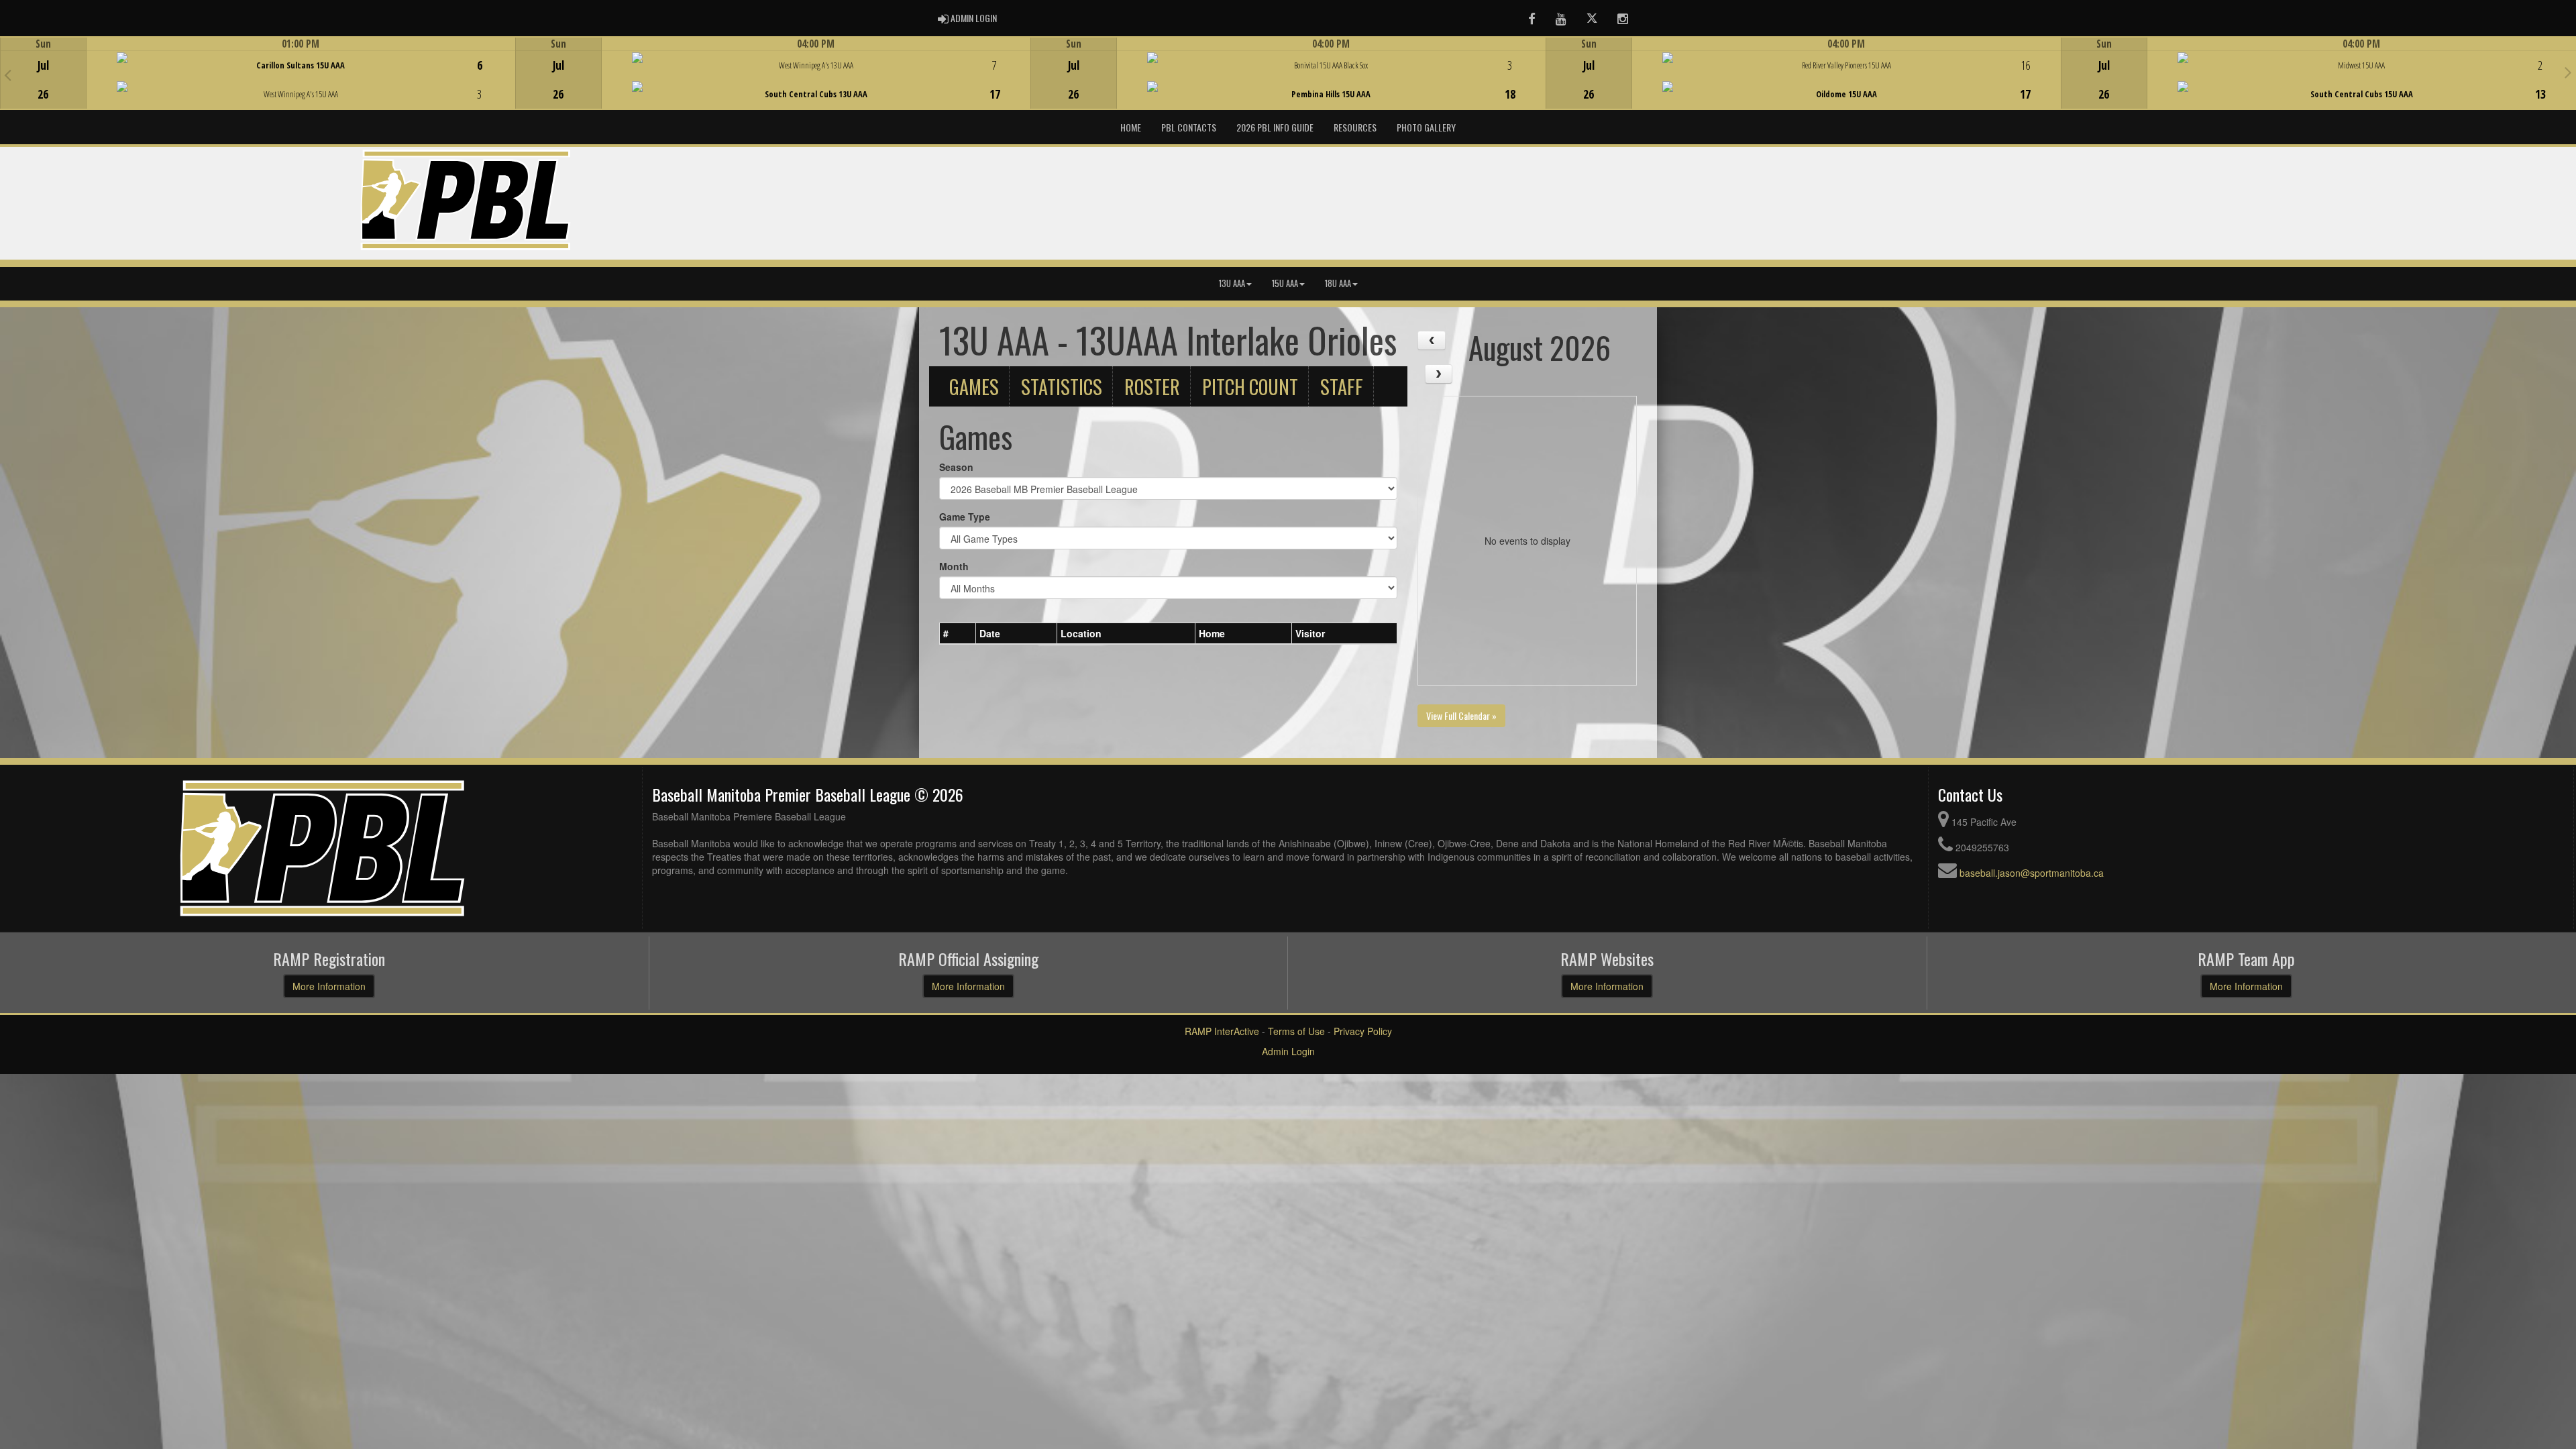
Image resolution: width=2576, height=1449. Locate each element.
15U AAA (1285, 283)
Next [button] (2568, 72)
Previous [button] (8, 74)
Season (956, 467)
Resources (1355, 127)
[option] (258, 73)
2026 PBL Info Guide (1275, 127)
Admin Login (1288, 1051)
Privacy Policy (1363, 1031)
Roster (1152, 386)
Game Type (965, 517)
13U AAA (1232, 283)
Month (954, 566)
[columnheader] (958, 634)
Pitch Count (1250, 386)
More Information (329, 986)
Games (974, 386)
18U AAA (1338, 283)
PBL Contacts (1189, 127)
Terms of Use (1296, 1031)
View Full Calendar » (1461, 715)
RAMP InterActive (1222, 1031)
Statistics (1062, 386)
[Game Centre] (258, 84)
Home (1131, 127)
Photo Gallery (1426, 127)
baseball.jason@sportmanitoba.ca (2032, 873)
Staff (1342, 386)
